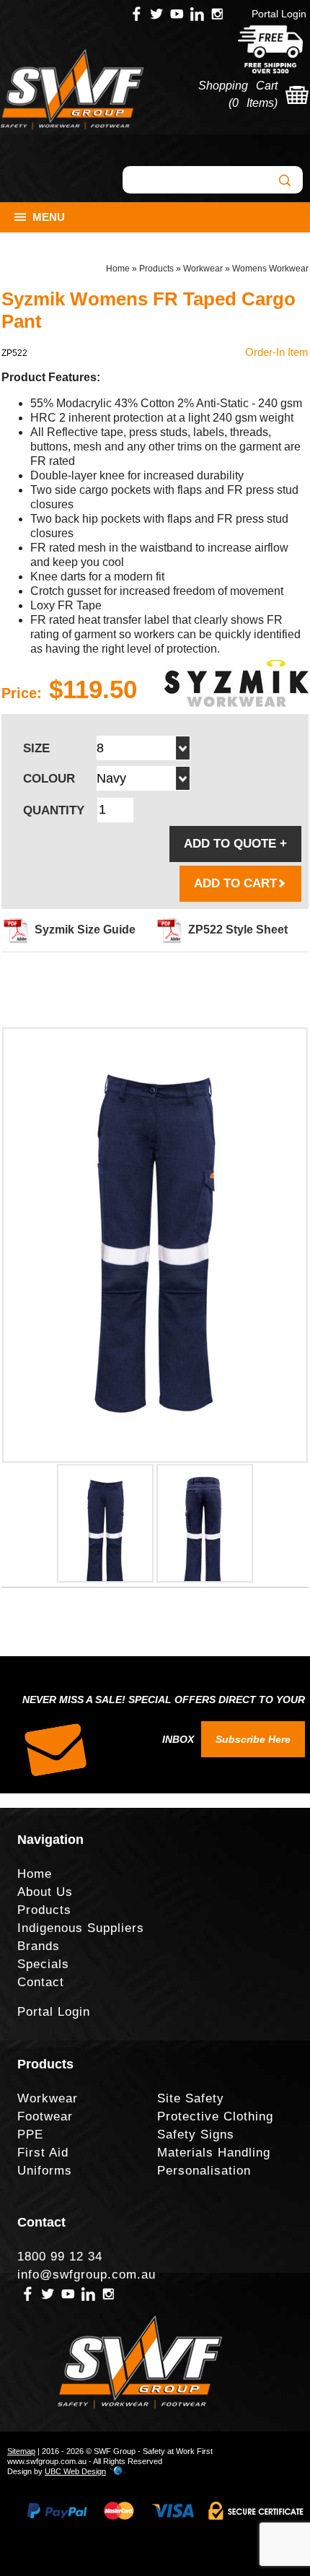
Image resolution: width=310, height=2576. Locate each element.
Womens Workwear (270, 269)
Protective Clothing (215, 2116)
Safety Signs (196, 2135)
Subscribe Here (253, 1739)
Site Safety (191, 2098)
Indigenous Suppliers (81, 1928)
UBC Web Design (75, 2471)
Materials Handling (214, 2153)
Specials (43, 1964)
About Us (45, 1892)
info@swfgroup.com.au (87, 2275)
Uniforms (45, 2171)
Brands (39, 1946)
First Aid (43, 2153)
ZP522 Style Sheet (238, 930)
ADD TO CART (235, 883)
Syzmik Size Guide (85, 930)
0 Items (253, 103)
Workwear (203, 269)
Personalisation (204, 2171)
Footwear (45, 2116)
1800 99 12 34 (60, 2257)
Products (156, 269)
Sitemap (21, 2451)
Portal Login (279, 14)
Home (118, 269)
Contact (41, 1982)
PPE (30, 2135)
